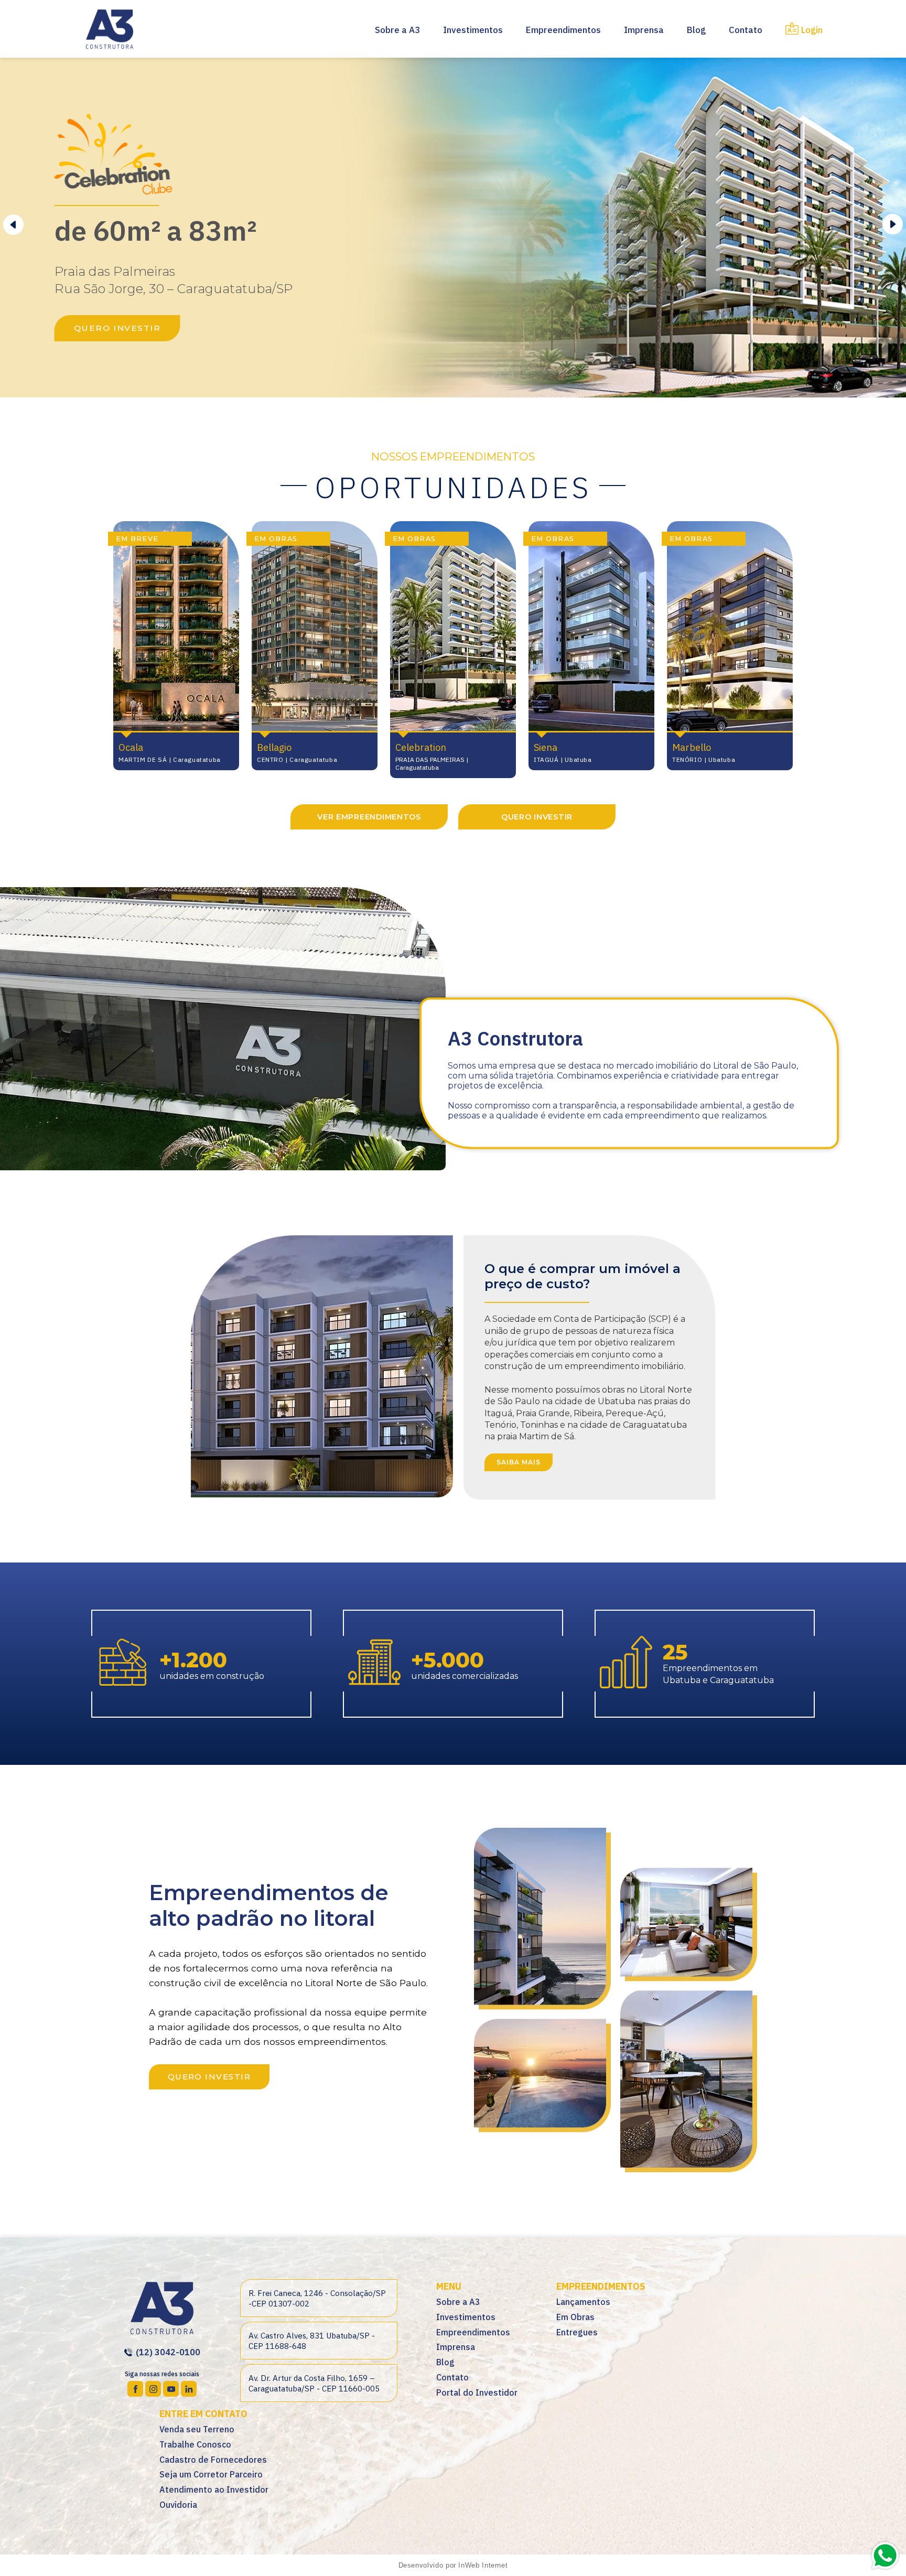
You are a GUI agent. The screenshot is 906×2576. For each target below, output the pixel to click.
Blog (696, 30)
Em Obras (575, 2317)
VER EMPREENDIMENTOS (369, 817)
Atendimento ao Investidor (214, 2489)
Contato (746, 30)
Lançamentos (583, 2302)
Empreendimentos (563, 30)
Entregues (577, 2332)
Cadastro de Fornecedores (213, 2460)
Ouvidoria (178, 2505)
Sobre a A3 (397, 30)
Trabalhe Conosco (195, 2444)
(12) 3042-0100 (167, 2352)
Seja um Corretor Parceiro (211, 2474)
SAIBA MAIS (519, 1462)
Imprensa (644, 30)
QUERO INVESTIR (117, 328)
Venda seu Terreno (197, 2429)
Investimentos (473, 30)
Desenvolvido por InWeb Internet (453, 2565)
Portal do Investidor (477, 2392)
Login (812, 30)
